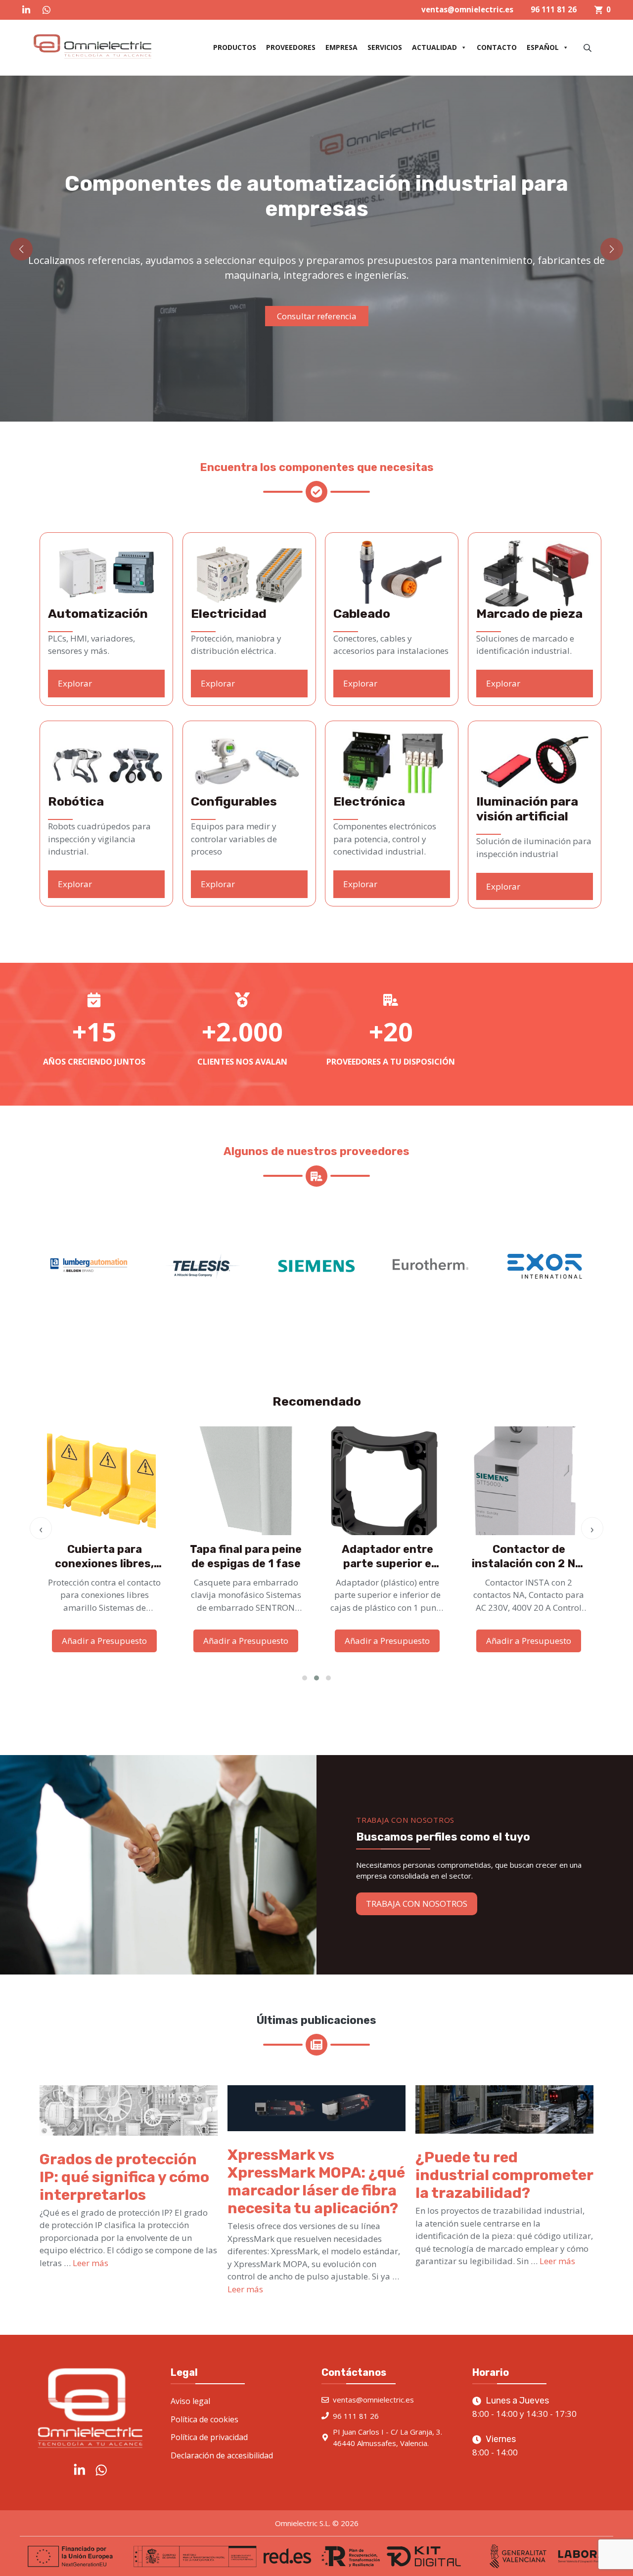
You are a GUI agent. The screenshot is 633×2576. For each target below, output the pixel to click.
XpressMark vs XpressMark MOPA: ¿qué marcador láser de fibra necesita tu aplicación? (316, 2182)
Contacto (497, 47)
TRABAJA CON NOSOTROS (417, 1904)
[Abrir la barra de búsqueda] (588, 48)
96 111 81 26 (554, 9)
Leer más (90, 2263)
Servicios (385, 47)
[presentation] (41, 1528)
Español (543, 47)
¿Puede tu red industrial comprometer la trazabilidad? (504, 2175)
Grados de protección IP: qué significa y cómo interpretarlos (124, 2177)
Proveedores (291, 47)
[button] (21, 249)
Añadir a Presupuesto (104, 1641)
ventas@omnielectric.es (467, 9)
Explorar (75, 683)
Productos (235, 47)
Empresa (341, 47)
